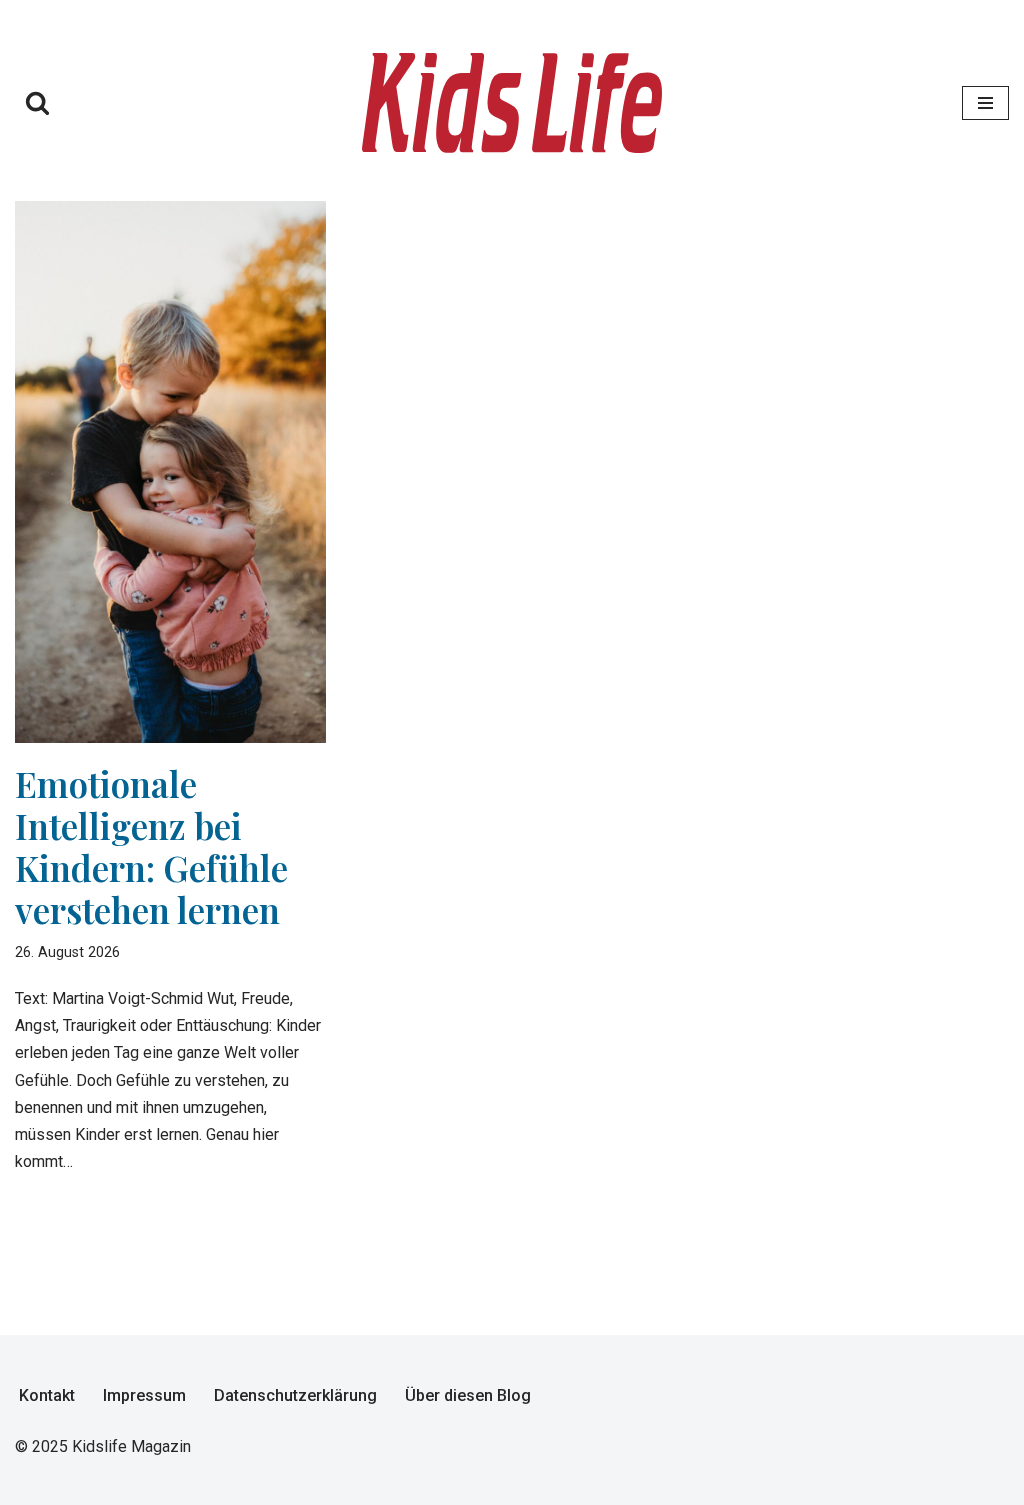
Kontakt (47, 1395)
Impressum (144, 1395)
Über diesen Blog (468, 1395)
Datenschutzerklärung (295, 1395)
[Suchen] (37, 102)
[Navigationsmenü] (985, 103)
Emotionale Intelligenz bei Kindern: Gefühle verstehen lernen (151, 846)
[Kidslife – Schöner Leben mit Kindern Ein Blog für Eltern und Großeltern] (512, 103)
